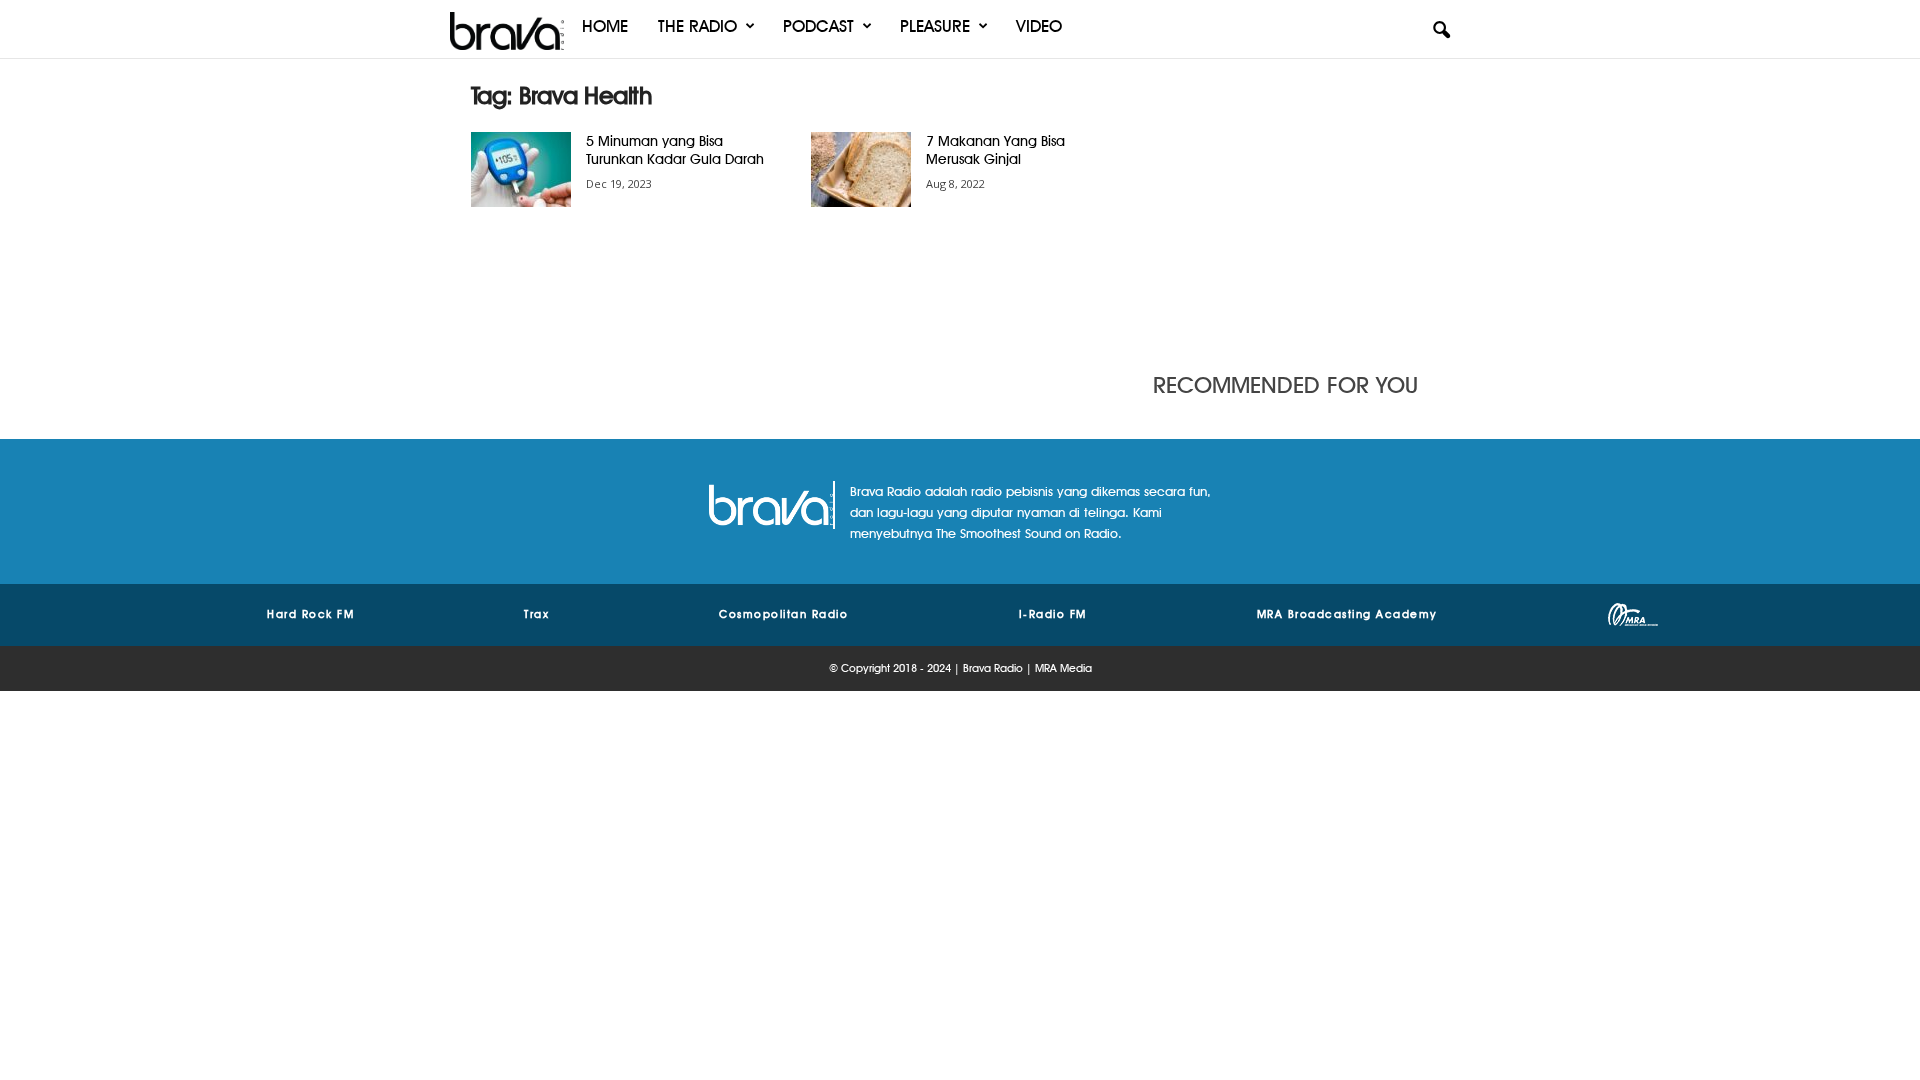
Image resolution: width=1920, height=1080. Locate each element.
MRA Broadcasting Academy (1347, 614)
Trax (536, 614)
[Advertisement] (1301, 205)
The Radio (697, 26)
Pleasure (935, 26)
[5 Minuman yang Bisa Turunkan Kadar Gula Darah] (521, 169)
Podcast (818, 26)
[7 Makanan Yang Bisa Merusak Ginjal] (861, 169)
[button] (1441, 31)
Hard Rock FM (310, 614)
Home (605, 26)
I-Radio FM (1053, 614)
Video (1039, 26)
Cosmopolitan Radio (783, 614)
